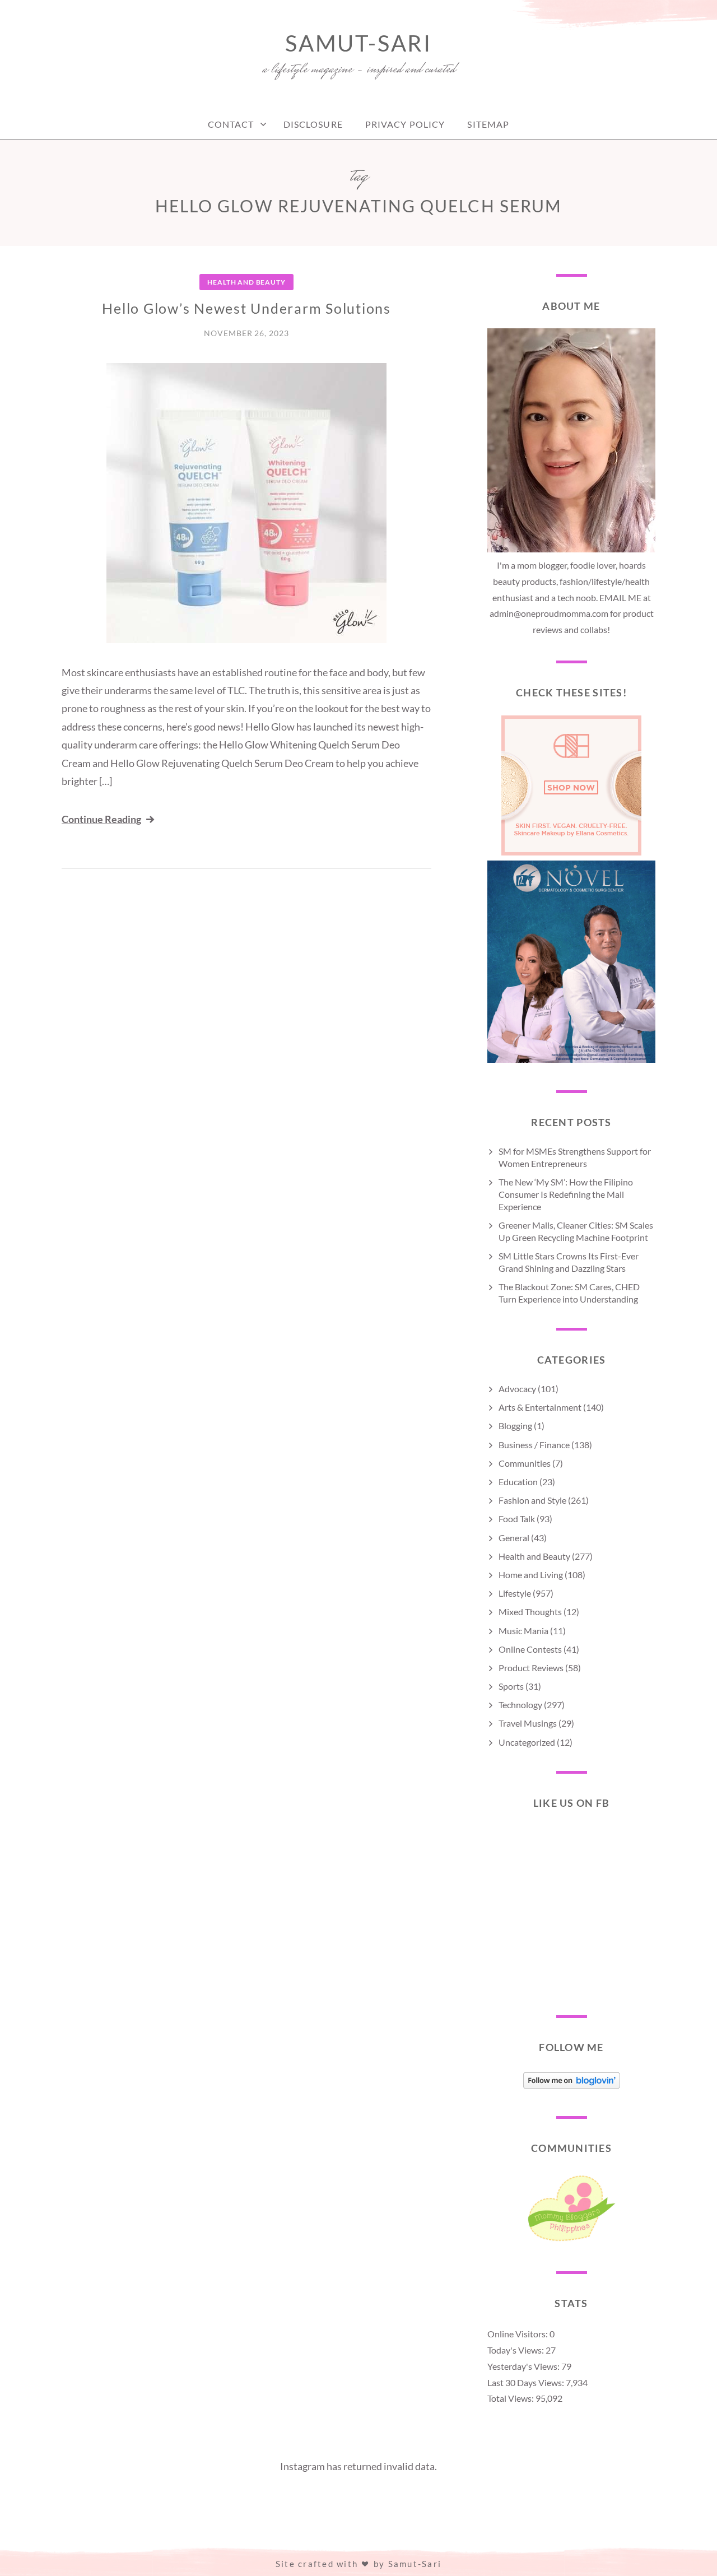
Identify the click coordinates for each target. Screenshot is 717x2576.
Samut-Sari (358, 43)
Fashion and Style (532, 1500)
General (514, 1538)
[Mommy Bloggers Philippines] (571, 2241)
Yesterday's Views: (524, 2366)
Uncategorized (527, 1742)
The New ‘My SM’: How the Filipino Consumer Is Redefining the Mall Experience (566, 1194)
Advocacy (517, 1389)
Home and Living (531, 1575)
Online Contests (530, 1649)
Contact (231, 124)
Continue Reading (101, 819)
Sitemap (488, 124)
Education (518, 1482)
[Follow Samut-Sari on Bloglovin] (572, 2085)
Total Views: (511, 2398)
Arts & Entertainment (540, 1407)
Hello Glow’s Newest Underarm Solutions (246, 308)
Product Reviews (531, 1668)
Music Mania (523, 1631)
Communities (525, 1463)
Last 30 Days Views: (527, 2382)
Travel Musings (528, 1723)
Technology (520, 1705)
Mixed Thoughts (530, 1612)
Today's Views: (516, 2350)
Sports (511, 1686)
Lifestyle (515, 1593)
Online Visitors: (518, 2334)
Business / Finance (534, 1445)
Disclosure (313, 124)
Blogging (515, 1426)
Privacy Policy (405, 124)
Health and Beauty (246, 282)
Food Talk (517, 1519)
